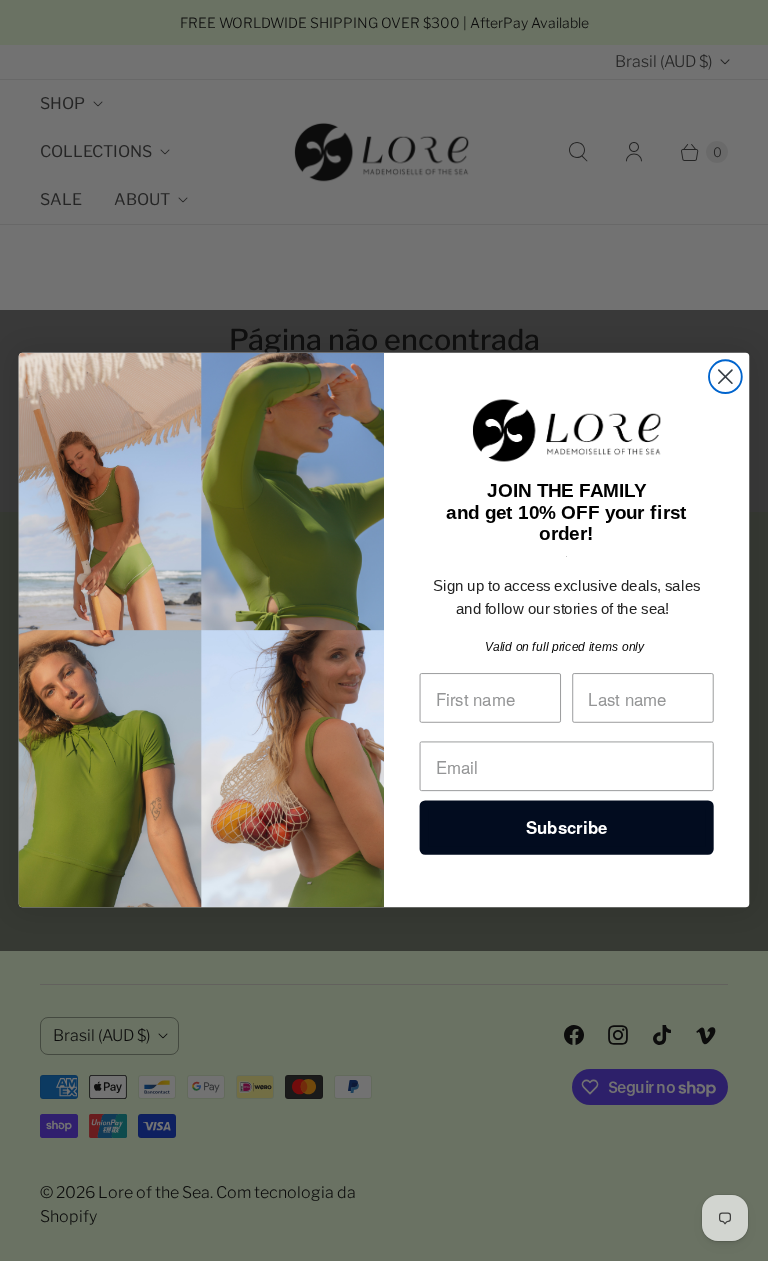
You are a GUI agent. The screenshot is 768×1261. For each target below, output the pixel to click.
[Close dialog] (725, 377)
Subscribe (566, 828)
